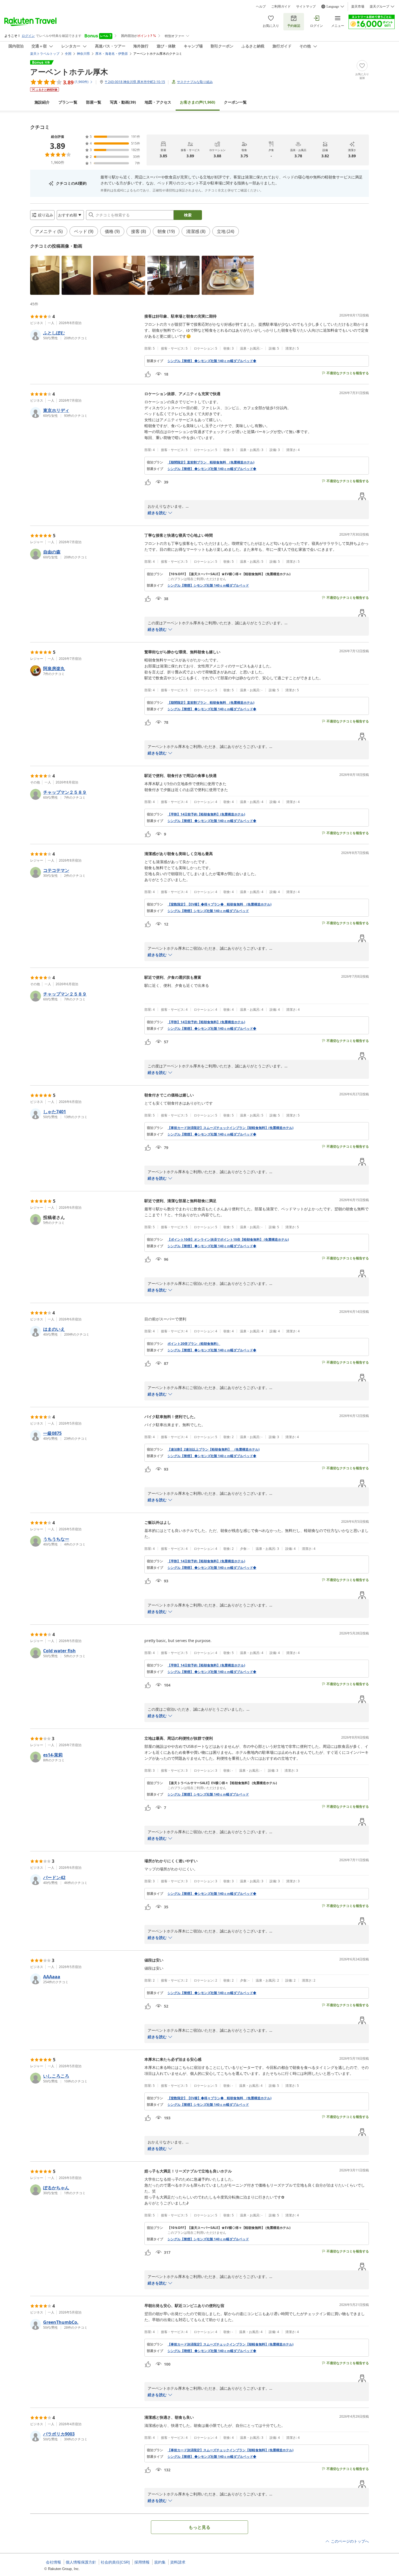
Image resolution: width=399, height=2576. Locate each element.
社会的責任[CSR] (115, 2562)
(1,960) (198, 102)
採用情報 (142, 2562)
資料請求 (178, 2562)
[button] (45, 275)
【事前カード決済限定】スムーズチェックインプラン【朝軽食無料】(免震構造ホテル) (230, 1128)
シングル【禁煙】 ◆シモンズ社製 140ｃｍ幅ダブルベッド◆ (212, 361)
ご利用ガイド (281, 7)
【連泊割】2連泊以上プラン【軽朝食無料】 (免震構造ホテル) (213, 1449)
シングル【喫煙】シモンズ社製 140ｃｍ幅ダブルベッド (208, 585)
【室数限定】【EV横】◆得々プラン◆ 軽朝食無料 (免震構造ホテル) (219, 904)
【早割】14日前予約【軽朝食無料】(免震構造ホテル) (206, 814)
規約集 (160, 2562)
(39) (123, 102)
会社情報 (53, 2562)
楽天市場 (358, 7)
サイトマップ (306, 7)
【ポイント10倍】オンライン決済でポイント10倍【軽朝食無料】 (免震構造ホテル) (228, 1240)
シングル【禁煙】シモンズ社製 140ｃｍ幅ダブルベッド (208, 1794)
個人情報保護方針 (81, 2562)
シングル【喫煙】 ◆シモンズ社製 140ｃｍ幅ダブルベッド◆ (212, 1134)
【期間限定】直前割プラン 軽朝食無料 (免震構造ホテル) (211, 462)
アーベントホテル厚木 (69, 72)
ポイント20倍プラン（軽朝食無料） (194, 1344)
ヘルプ (261, 7)
